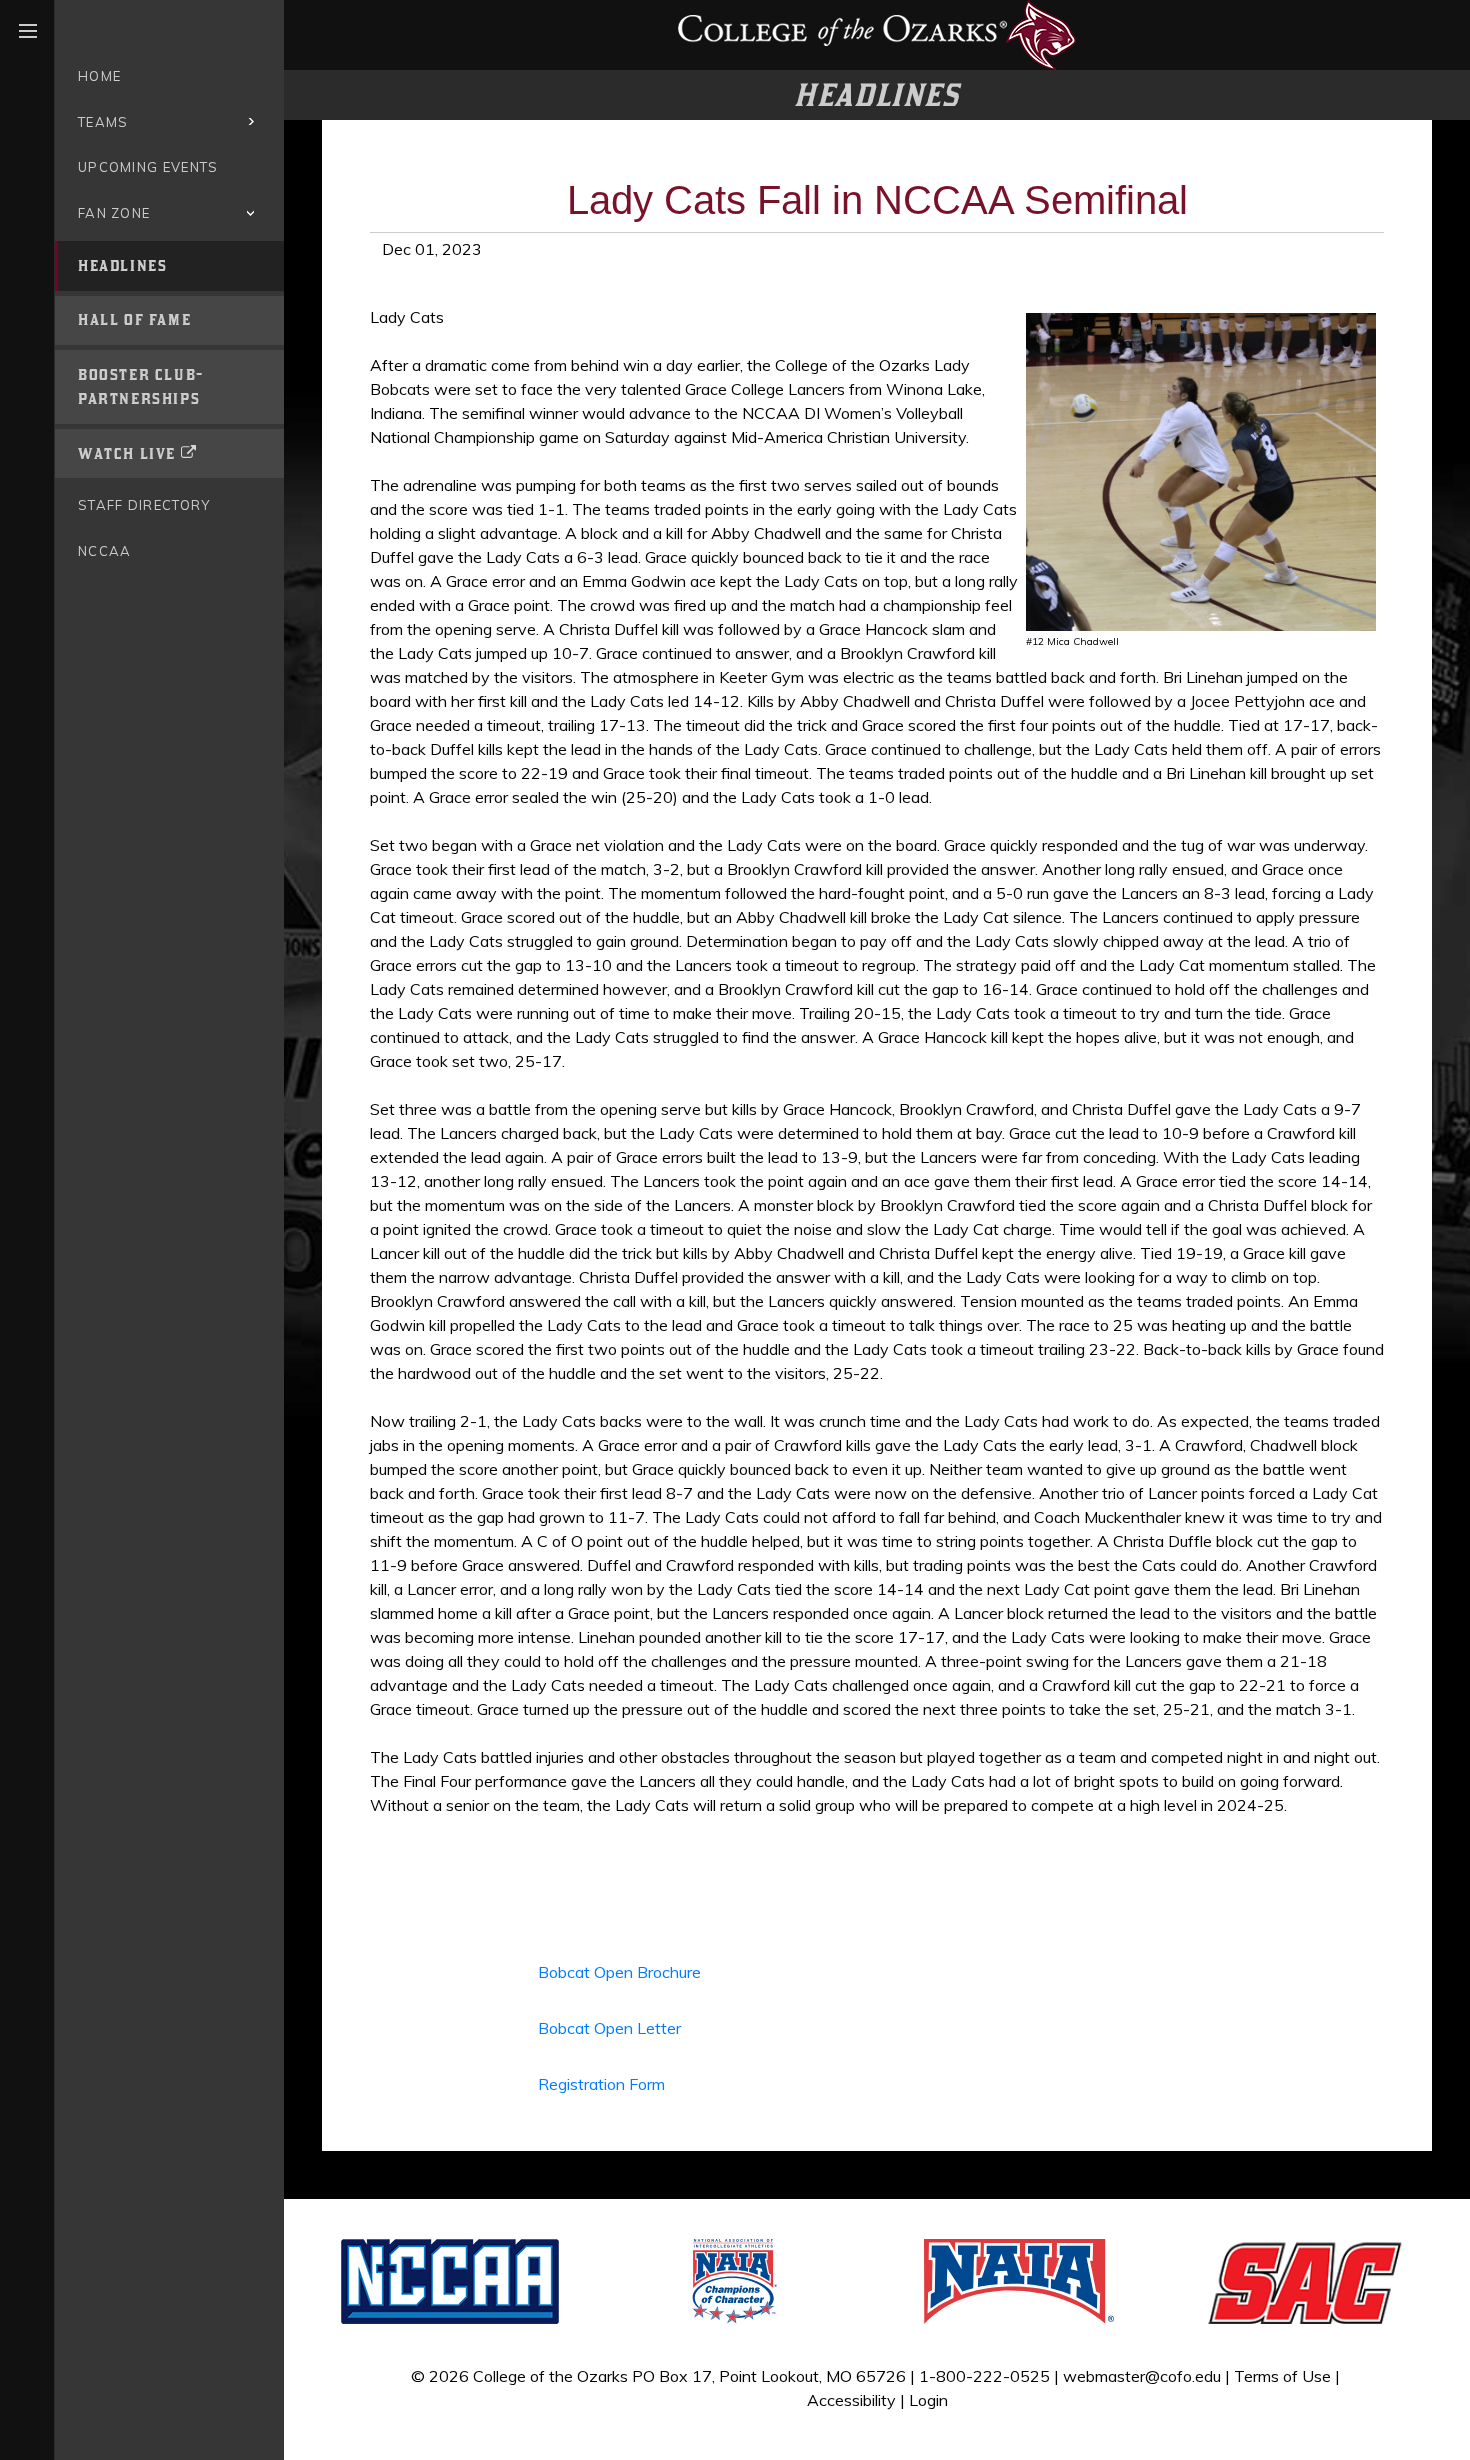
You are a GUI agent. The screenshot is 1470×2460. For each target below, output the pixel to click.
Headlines (122, 265)
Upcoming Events (148, 167)
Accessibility (851, 2400)
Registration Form (601, 2084)
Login (928, 2400)
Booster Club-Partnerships (141, 386)
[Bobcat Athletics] (877, 33)
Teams (103, 122)
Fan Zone (114, 213)
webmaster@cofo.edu (1142, 2376)
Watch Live (127, 453)
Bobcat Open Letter (609, 2028)
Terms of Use (1282, 2376)
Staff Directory (144, 505)
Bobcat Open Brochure (619, 1972)
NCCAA (105, 551)
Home (99, 76)
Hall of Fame (134, 319)
